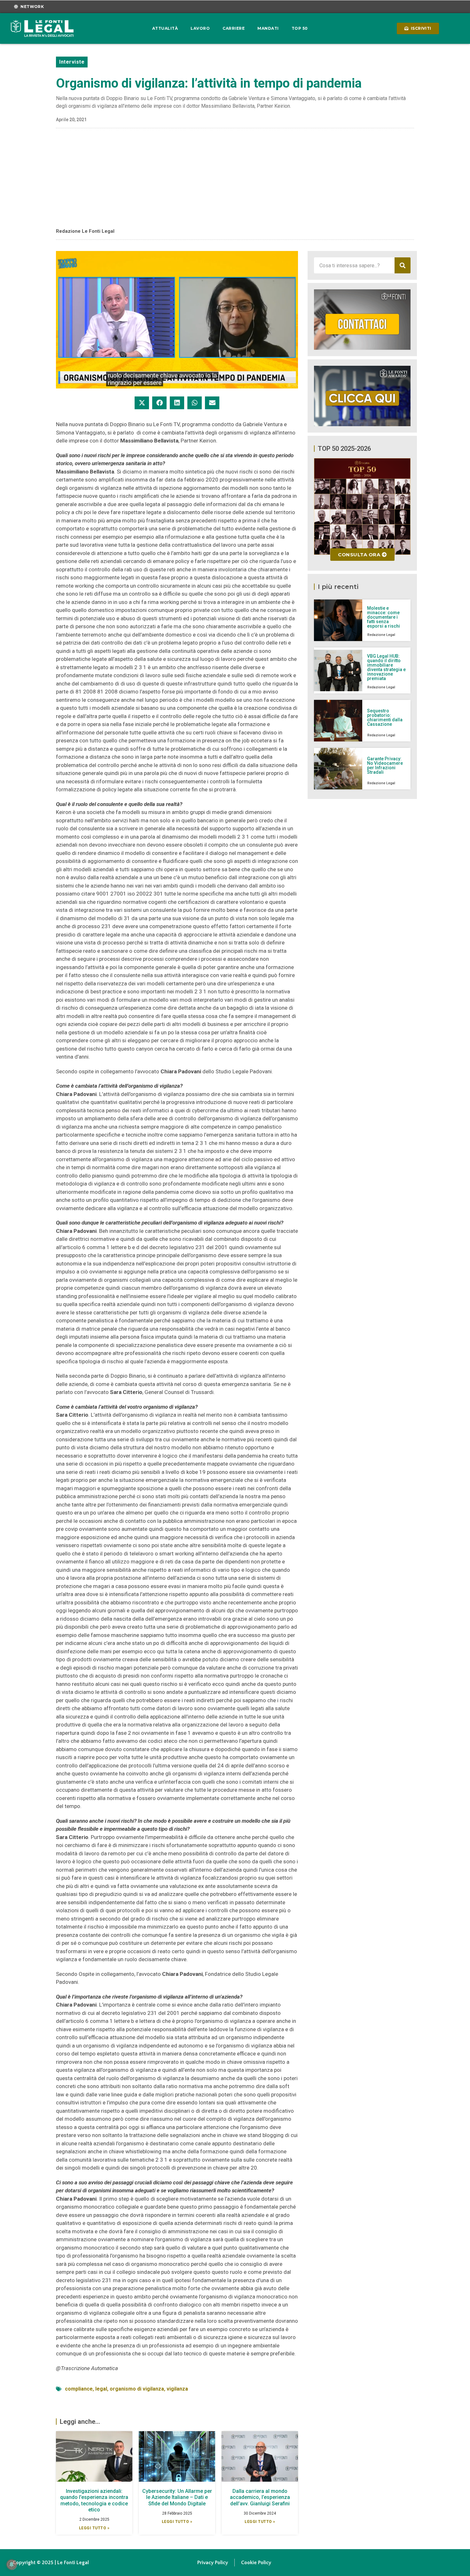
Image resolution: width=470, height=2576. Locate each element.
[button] (142, 403)
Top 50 (300, 28)
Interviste (72, 62)
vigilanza (177, 2389)
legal (101, 2389)
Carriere (234, 28)
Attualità (165, 28)
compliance (79, 2389)
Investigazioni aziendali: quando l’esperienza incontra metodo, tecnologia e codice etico (94, 2500)
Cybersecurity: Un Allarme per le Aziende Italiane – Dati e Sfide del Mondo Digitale (177, 2497)
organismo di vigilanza (137, 2389)
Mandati (268, 28)
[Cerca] (403, 265)
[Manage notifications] (12, 2564)
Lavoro (200, 28)
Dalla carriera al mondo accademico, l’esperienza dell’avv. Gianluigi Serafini (260, 2497)
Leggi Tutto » (94, 2528)
